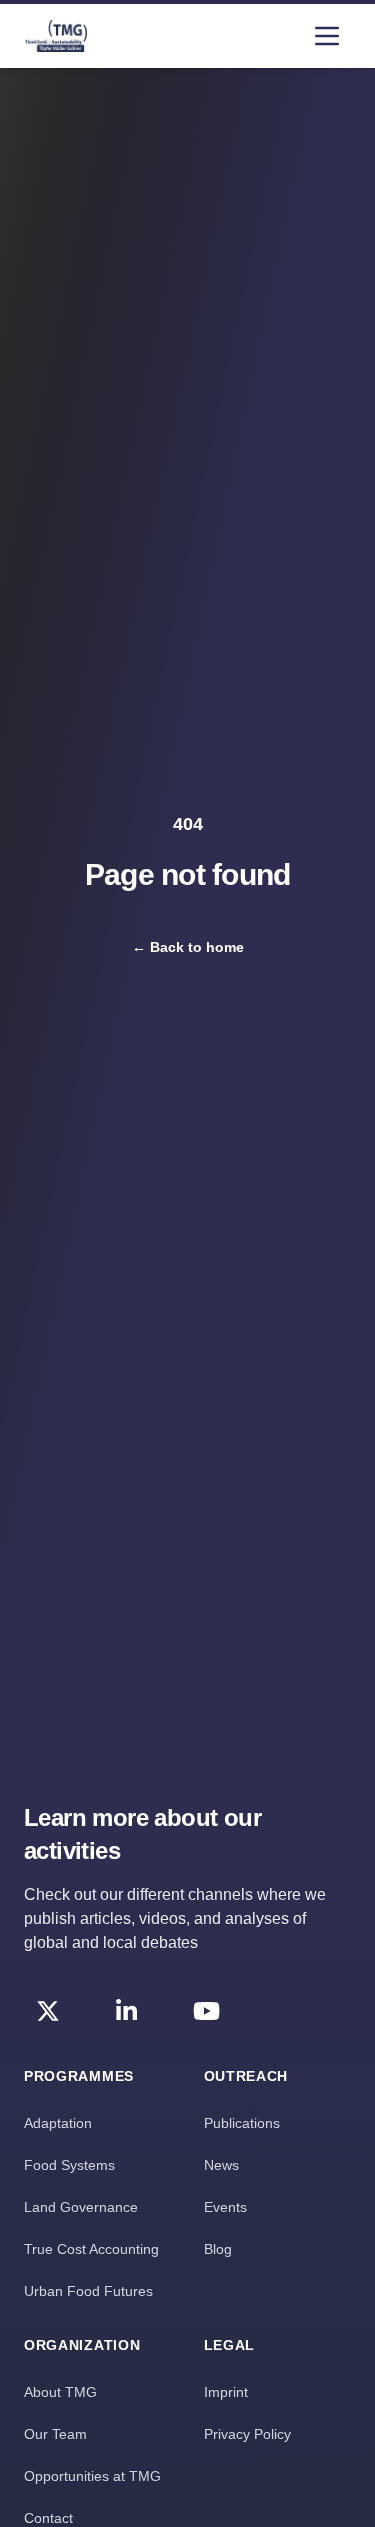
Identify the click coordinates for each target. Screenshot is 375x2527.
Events (225, 2207)
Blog (218, 2249)
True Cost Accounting (91, 2249)
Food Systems (69, 2165)
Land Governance (81, 2207)
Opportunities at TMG (92, 2476)
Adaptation (58, 2123)
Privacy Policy (247, 2434)
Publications (242, 2123)
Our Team (55, 2434)
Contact (48, 2518)
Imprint (226, 2392)
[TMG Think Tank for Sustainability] (56, 36)
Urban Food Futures (88, 2291)
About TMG (60, 2392)
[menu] (327, 36)
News (221, 2165)
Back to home (188, 947)
